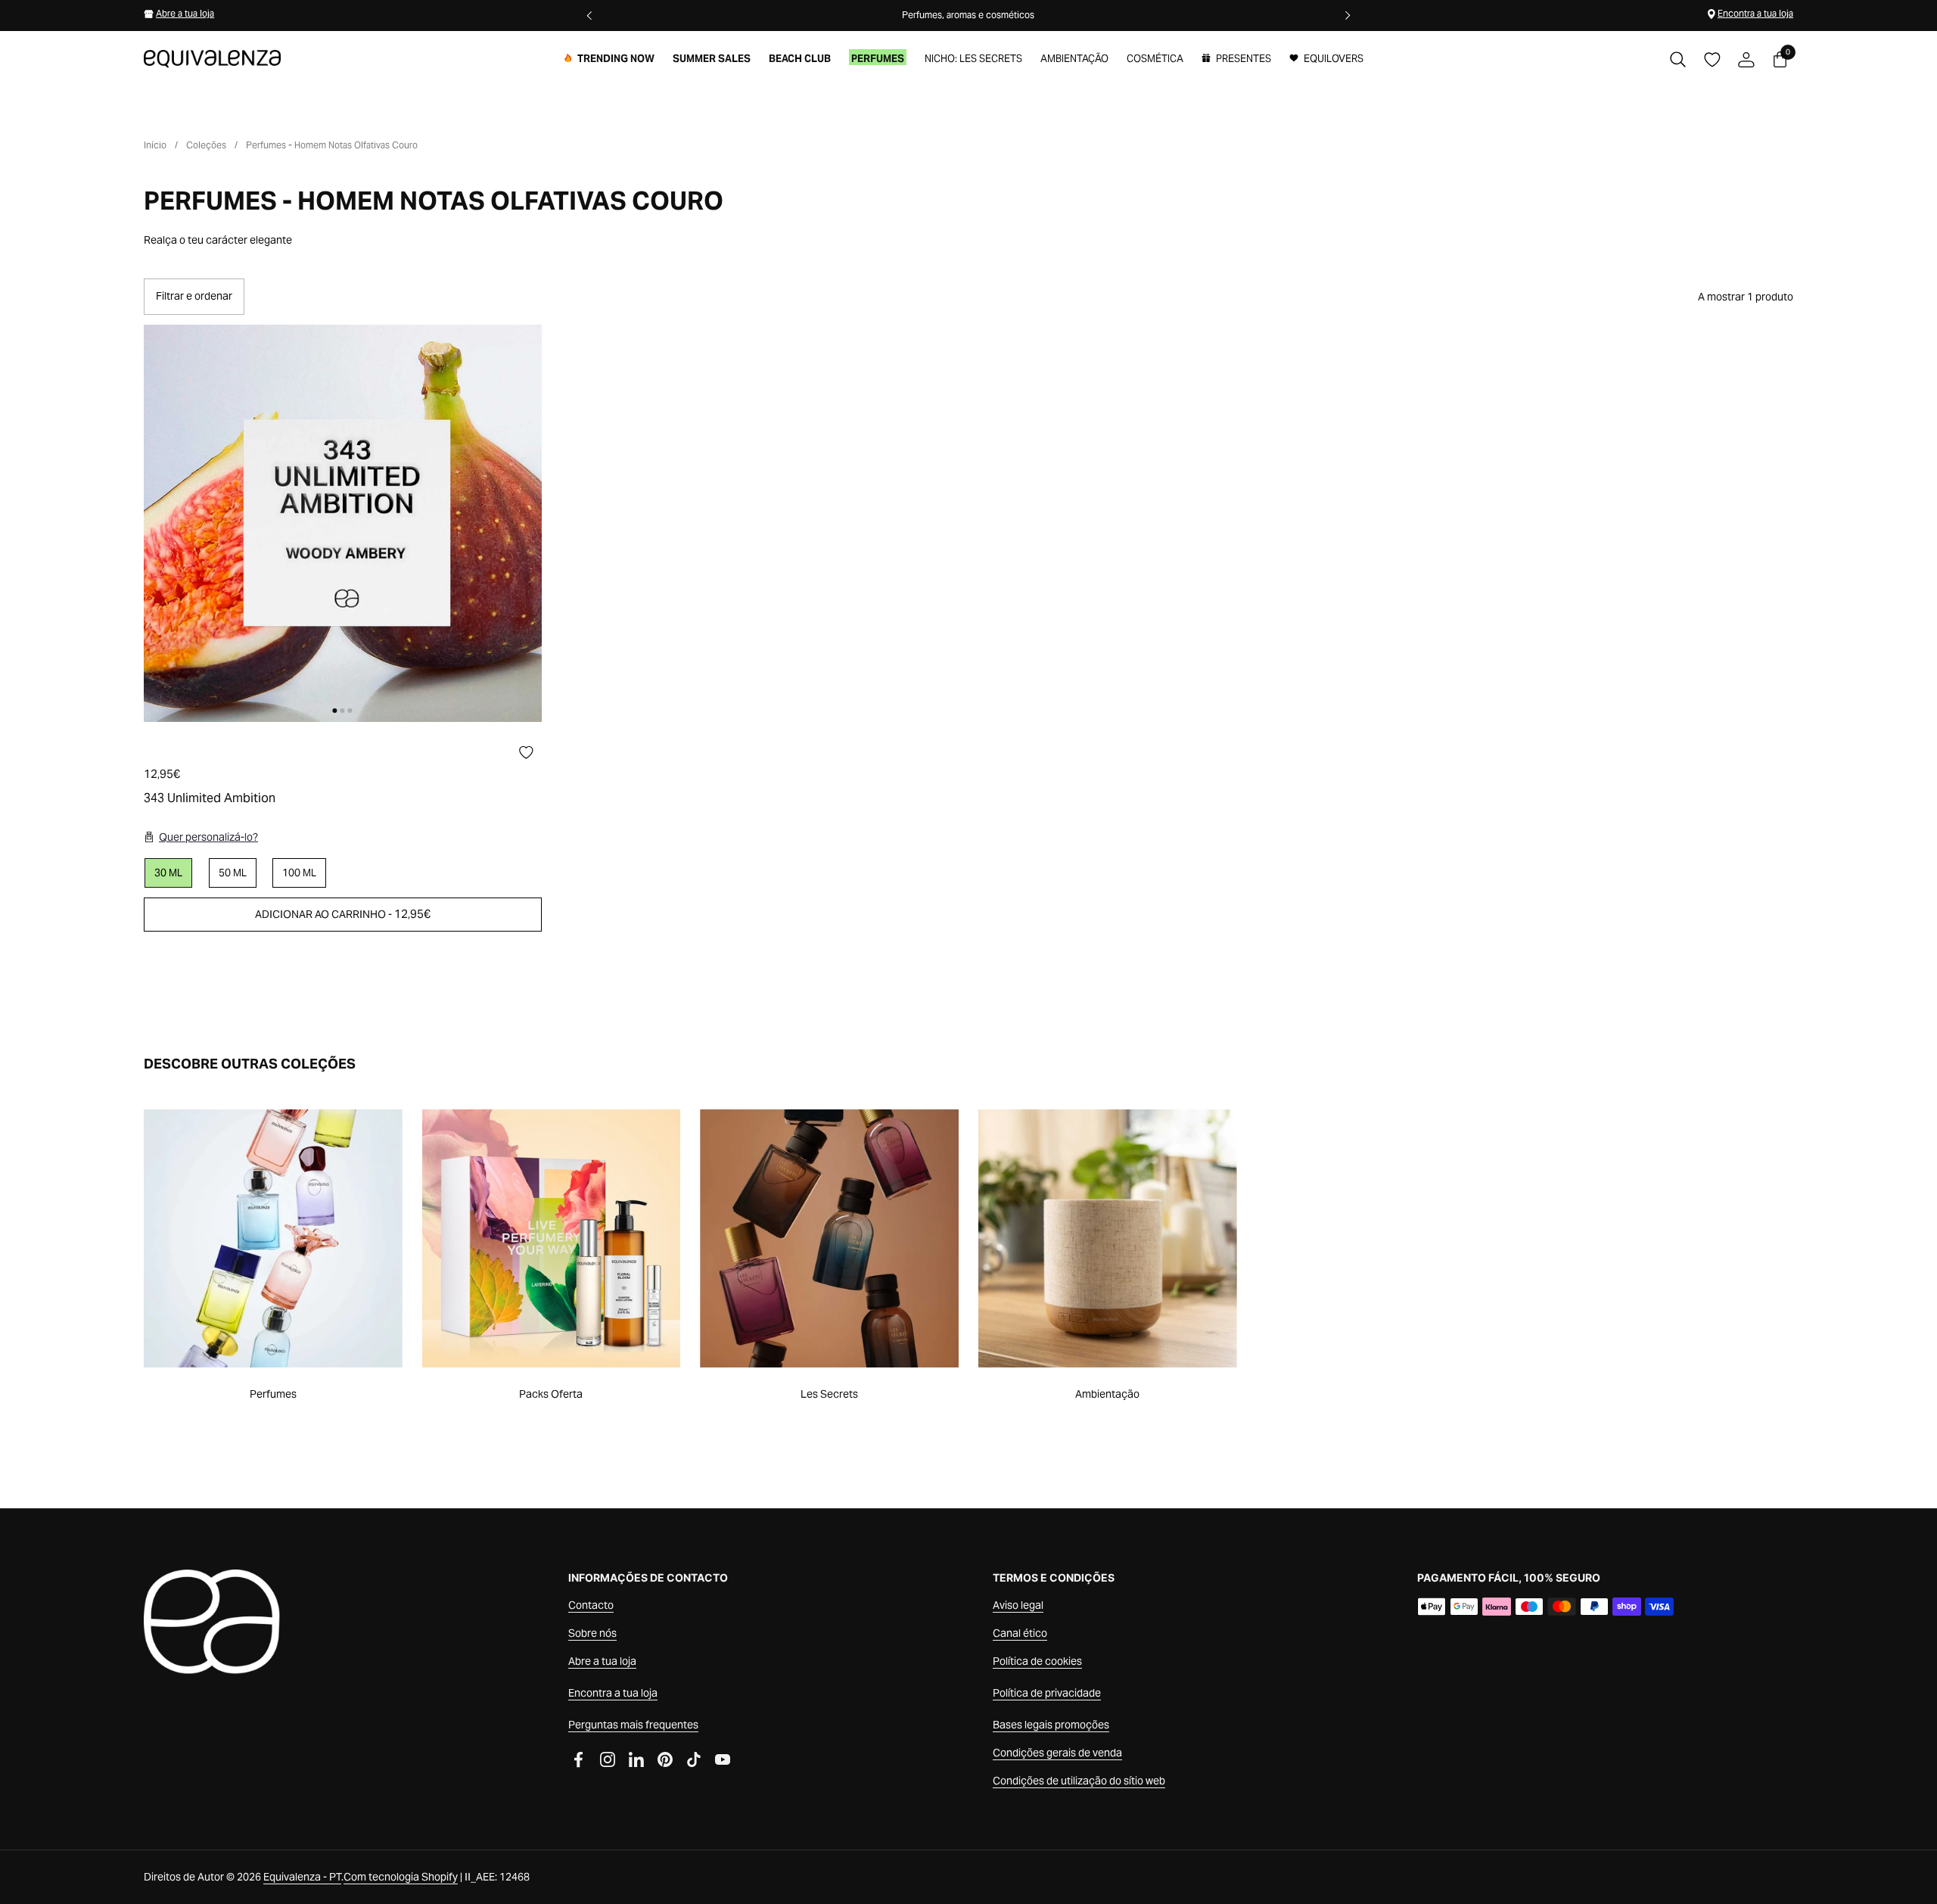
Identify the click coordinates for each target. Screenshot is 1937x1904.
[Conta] (1746, 59)
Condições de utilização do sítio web (1079, 1781)
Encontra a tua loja (1755, 13)
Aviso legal (1018, 1605)
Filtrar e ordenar (194, 296)
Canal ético (1020, 1633)
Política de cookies (1037, 1661)
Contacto (591, 1605)
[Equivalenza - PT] (212, 59)
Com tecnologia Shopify (401, 1877)
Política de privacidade (1047, 1693)
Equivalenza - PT (302, 1877)
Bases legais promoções (1051, 1725)
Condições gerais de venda (1057, 1753)
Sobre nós (592, 1633)
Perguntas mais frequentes (633, 1725)
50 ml (233, 873)
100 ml (299, 873)
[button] (1678, 59)
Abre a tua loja (185, 13)
